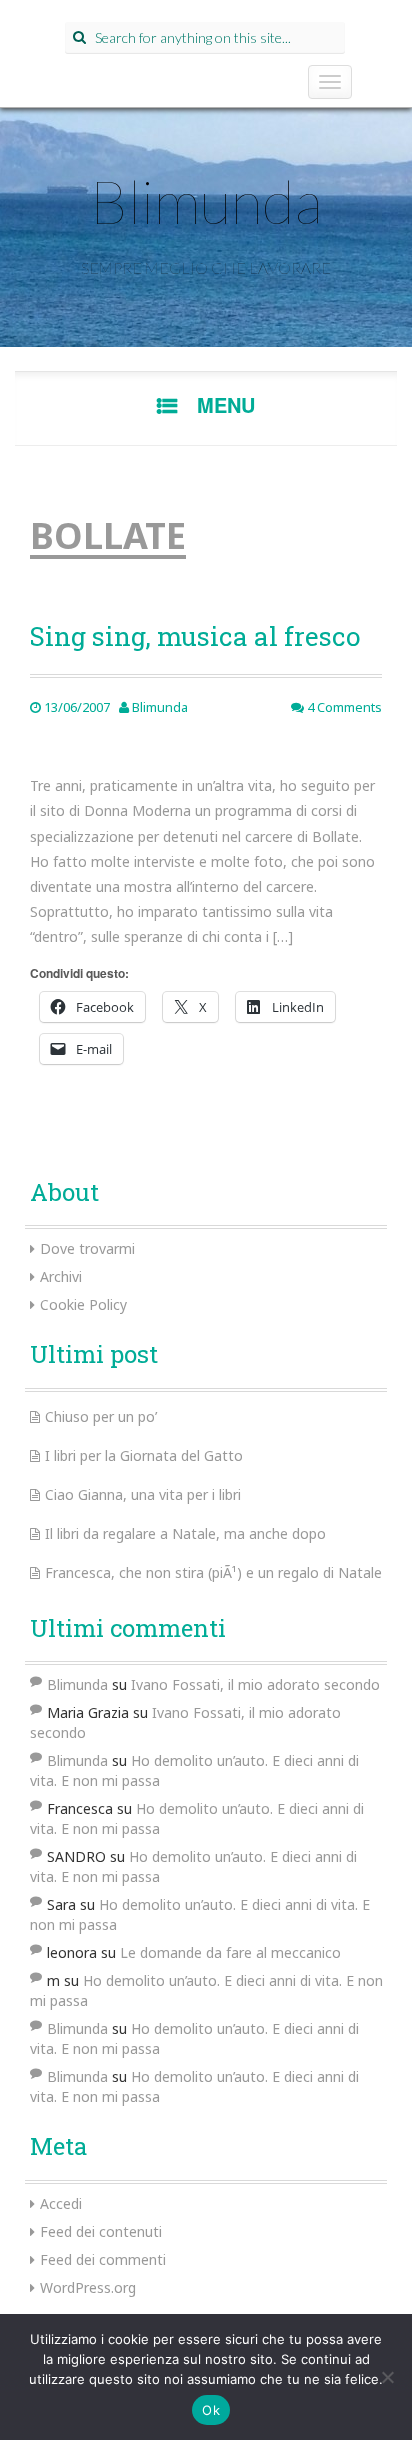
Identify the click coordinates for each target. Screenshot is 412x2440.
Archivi (61, 1276)
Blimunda (206, 201)
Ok (211, 2410)
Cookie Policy (83, 1304)
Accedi (61, 2203)
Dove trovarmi (87, 1248)
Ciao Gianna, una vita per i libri (143, 1494)
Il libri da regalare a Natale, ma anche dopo (185, 1533)
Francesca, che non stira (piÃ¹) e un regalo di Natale (213, 1572)
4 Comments (343, 707)
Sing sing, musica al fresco (195, 636)
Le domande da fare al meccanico (230, 1952)
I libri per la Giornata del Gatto (144, 1455)
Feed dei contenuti (101, 2231)
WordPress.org (88, 2287)
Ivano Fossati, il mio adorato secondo (255, 1684)
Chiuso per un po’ (101, 1416)
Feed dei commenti (103, 2259)
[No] (387, 2377)
